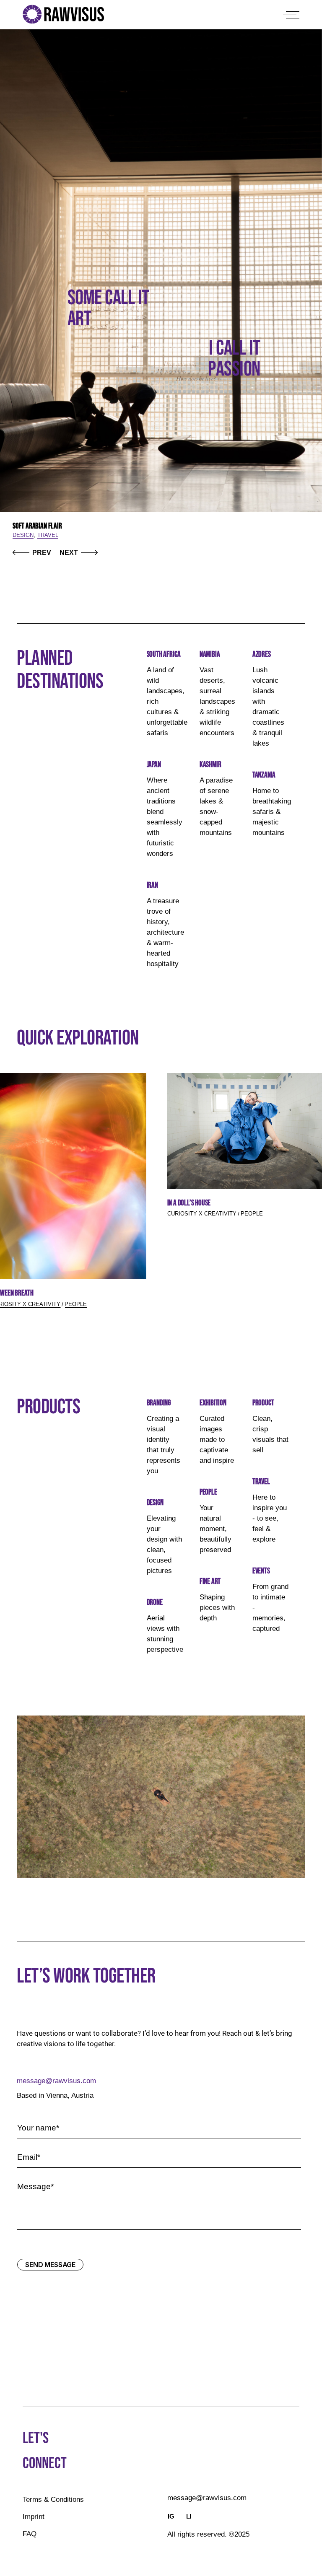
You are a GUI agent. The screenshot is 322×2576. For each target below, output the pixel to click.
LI (189, 2516)
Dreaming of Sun (34, 526)
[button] (32, 553)
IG (171, 2516)
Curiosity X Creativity (202, 1214)
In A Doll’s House (189, 1203)
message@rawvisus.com (56, 2081)
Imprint (34, 2517)
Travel (23, 535)
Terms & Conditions (53, 2500)
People (76, 1304)
